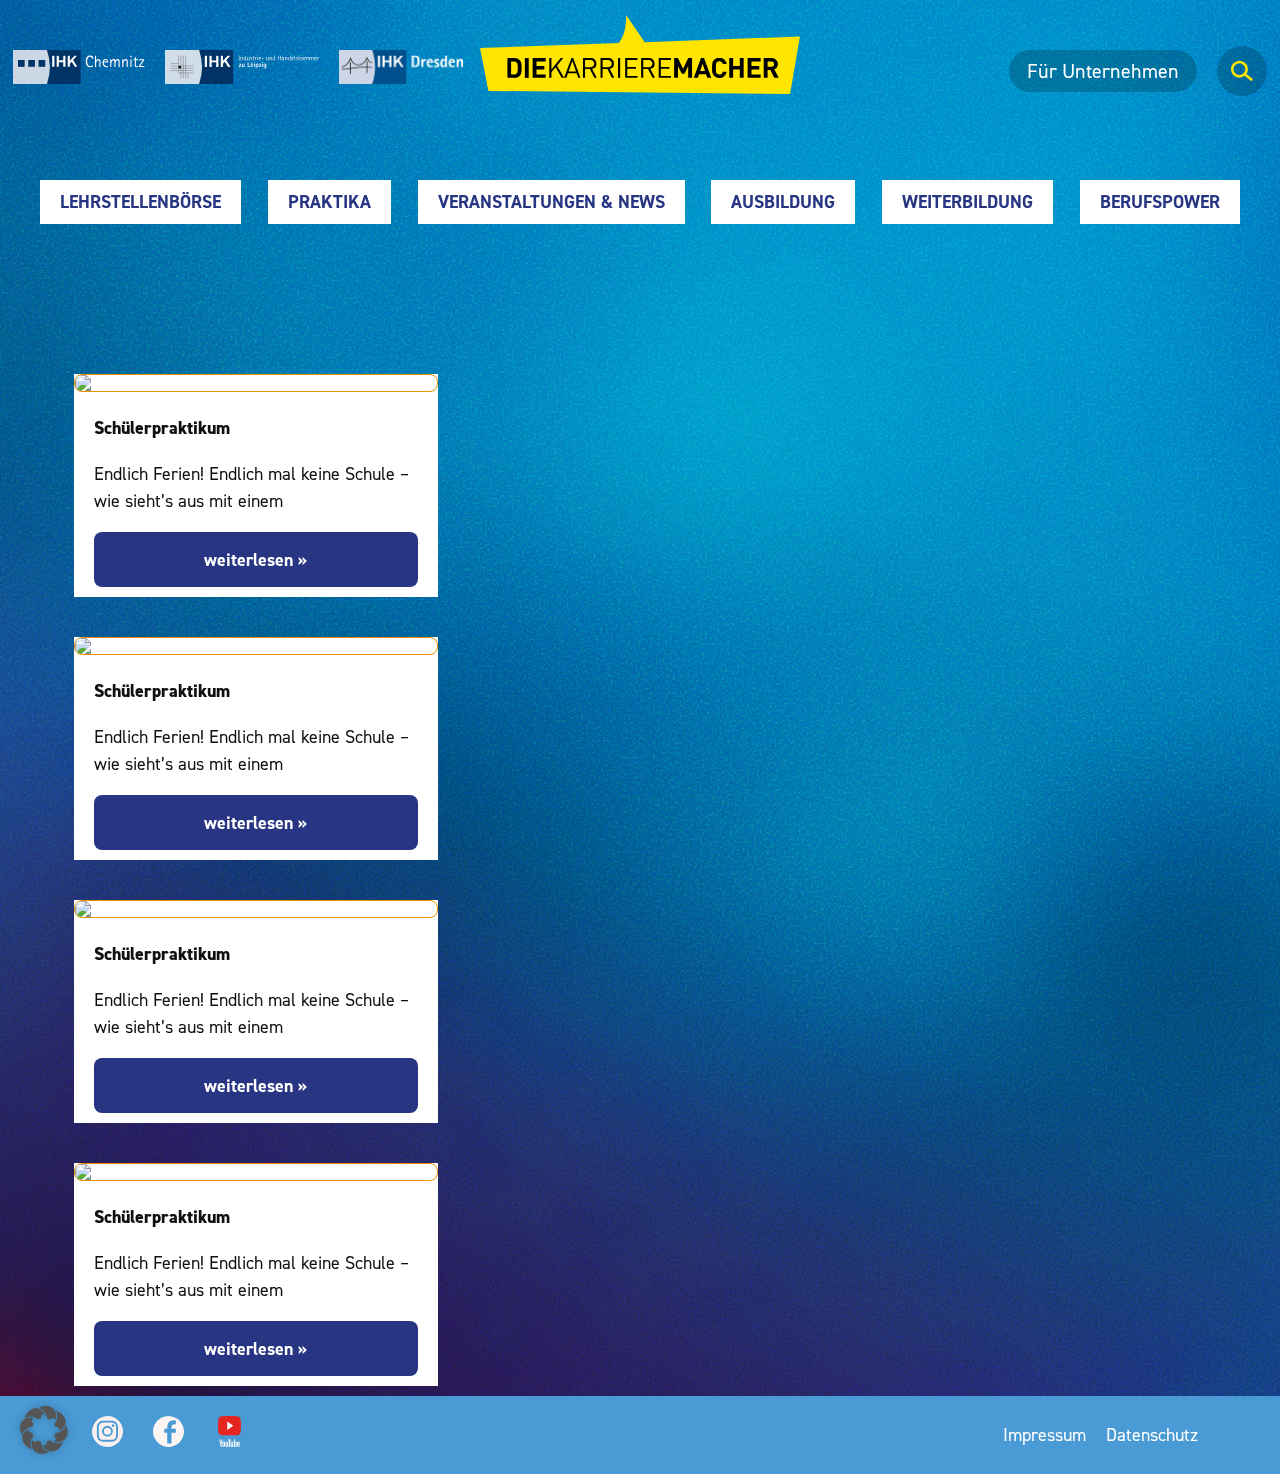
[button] (44, 1430)
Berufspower (1160, 201)
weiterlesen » (255, 559)
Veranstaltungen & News (551, 201)
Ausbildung (783, 201)
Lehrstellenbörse (140, 201)
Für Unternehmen (1103, 71)
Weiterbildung (967, 201)
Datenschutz (1152, 1434)
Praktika (329, 201)
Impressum (1044, 1434)
